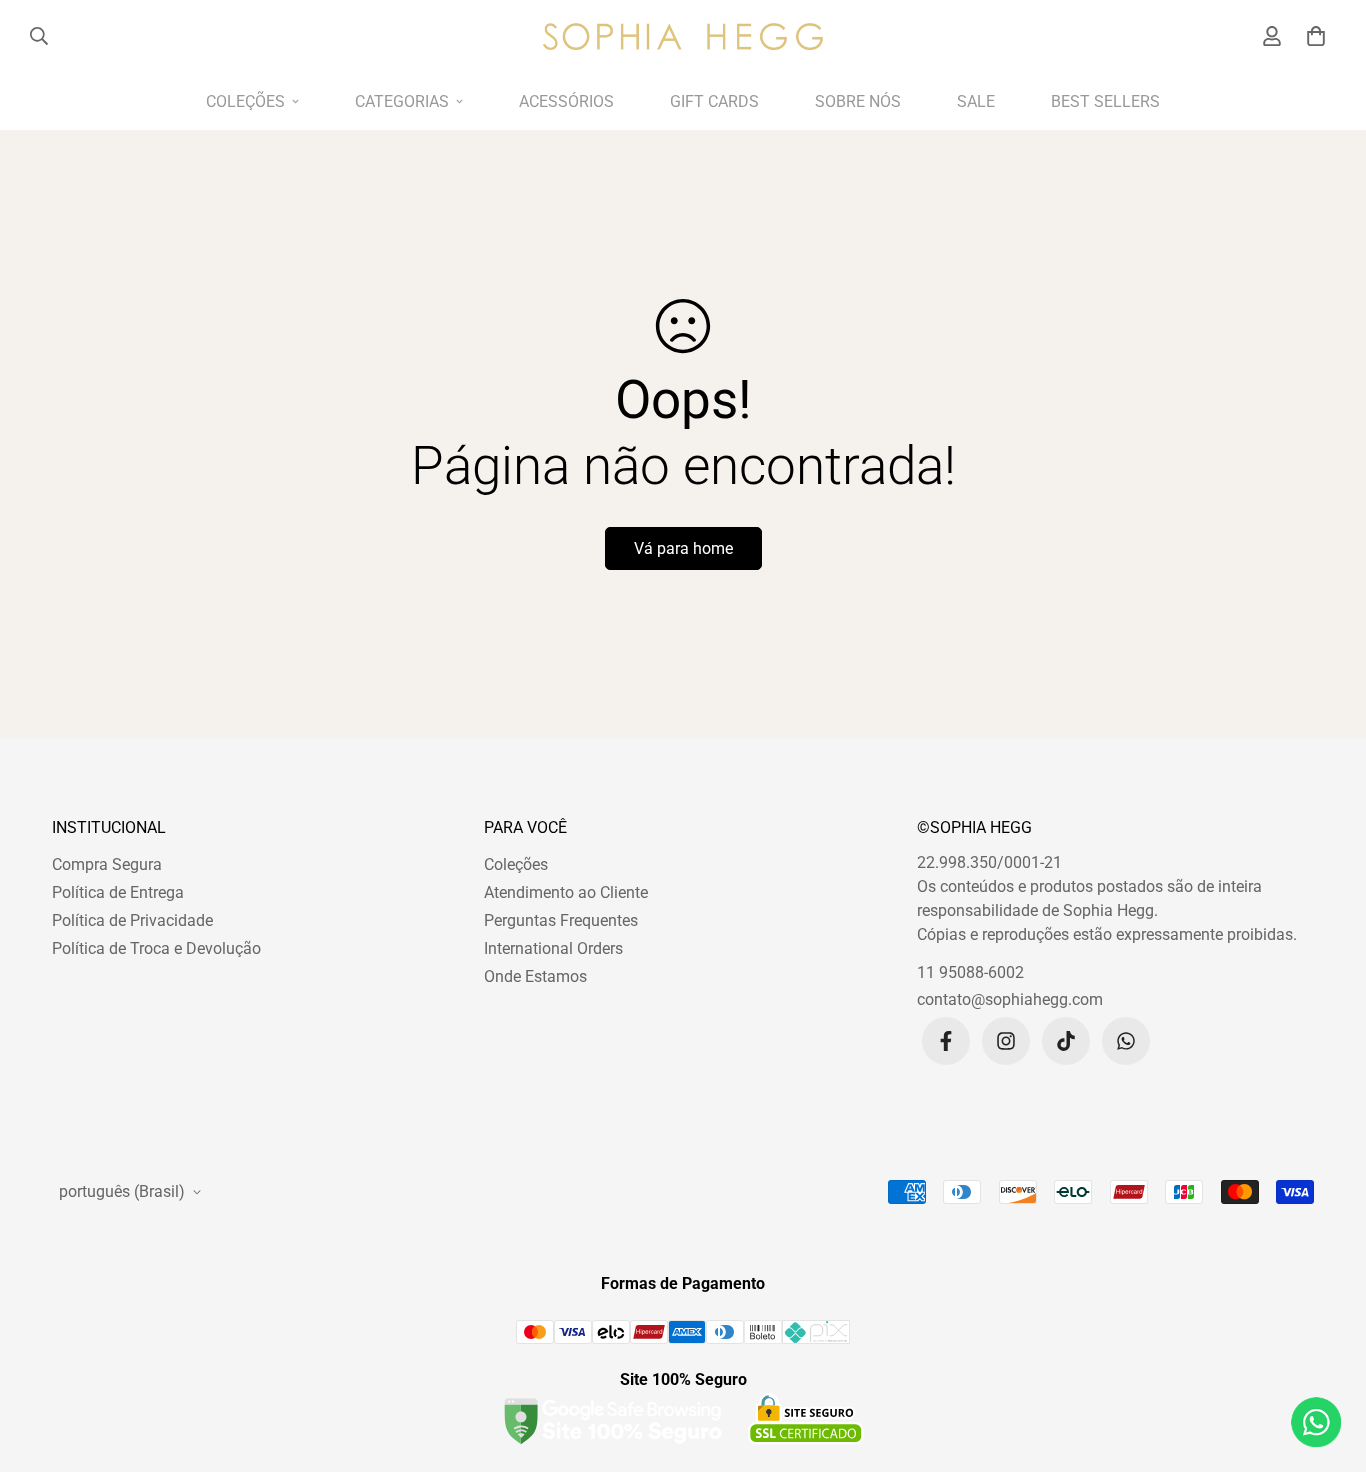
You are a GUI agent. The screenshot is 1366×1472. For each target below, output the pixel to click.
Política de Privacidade (132, 920)
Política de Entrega (118, 892)
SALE (976, 101)
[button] (1312, 36)
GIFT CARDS (714, 101)
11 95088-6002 (970, 972)
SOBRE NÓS (858, 101)
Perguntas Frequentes (561, 920)
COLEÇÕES (245, 101)
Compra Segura (107, 864)
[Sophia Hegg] (683, 36)
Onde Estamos (535, 976)
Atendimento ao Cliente (566, 892)
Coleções (516, 864)
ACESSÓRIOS (566, 101)
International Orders (553, 948)
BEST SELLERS (1105, 101)
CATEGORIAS (402, 101)
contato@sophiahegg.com (1010, 999)
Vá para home (683, 548)
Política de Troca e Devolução (156, 948)
